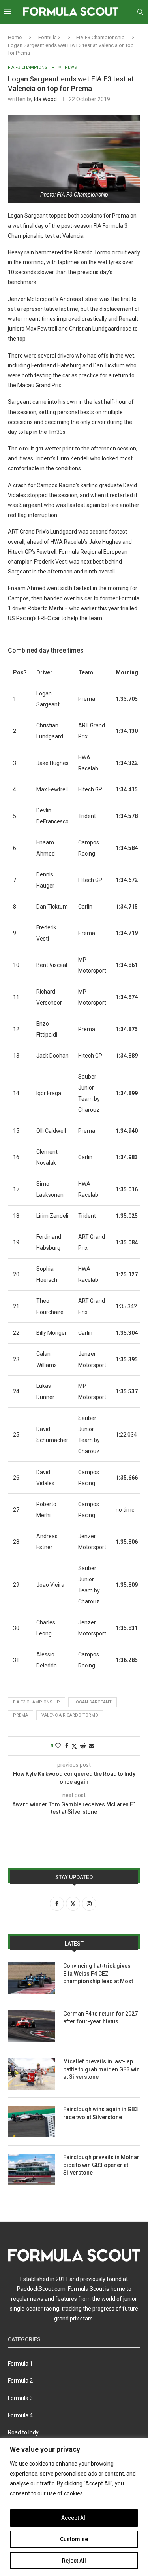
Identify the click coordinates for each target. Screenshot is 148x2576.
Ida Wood (45, 99)
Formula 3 (50, 37)
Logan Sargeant (93, 1702)
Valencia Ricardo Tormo (70, 1715)
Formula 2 (20, 2381)
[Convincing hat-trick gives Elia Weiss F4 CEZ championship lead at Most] (32, 1978)
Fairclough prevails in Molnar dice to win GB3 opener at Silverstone (101, 2165)
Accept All (74, 2518)
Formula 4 (20, 2415)
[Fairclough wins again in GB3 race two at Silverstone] (32, 2122)
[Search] (140, 12)
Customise (74, 2539)
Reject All (74, 2561)
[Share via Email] (92, 1746)
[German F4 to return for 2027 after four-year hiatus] (32, 2026)
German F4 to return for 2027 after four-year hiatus (100, 2018)
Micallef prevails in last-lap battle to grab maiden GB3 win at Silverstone (101, 2069)
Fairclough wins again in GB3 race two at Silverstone (101, 2113)
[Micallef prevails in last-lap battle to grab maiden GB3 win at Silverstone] (32, 2074)
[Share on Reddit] (83, 1746)
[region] (74, 2507)
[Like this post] (58, 1746)
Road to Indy (23, 2432)
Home (15, 37)
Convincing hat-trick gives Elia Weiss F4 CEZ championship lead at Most (98, 1973)
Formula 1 (20, 2364)
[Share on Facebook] (67, 1746)
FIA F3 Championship (100, 37)
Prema (21, 1715)
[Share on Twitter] (74, 1746)
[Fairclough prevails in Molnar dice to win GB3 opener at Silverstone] (32, 2169)
